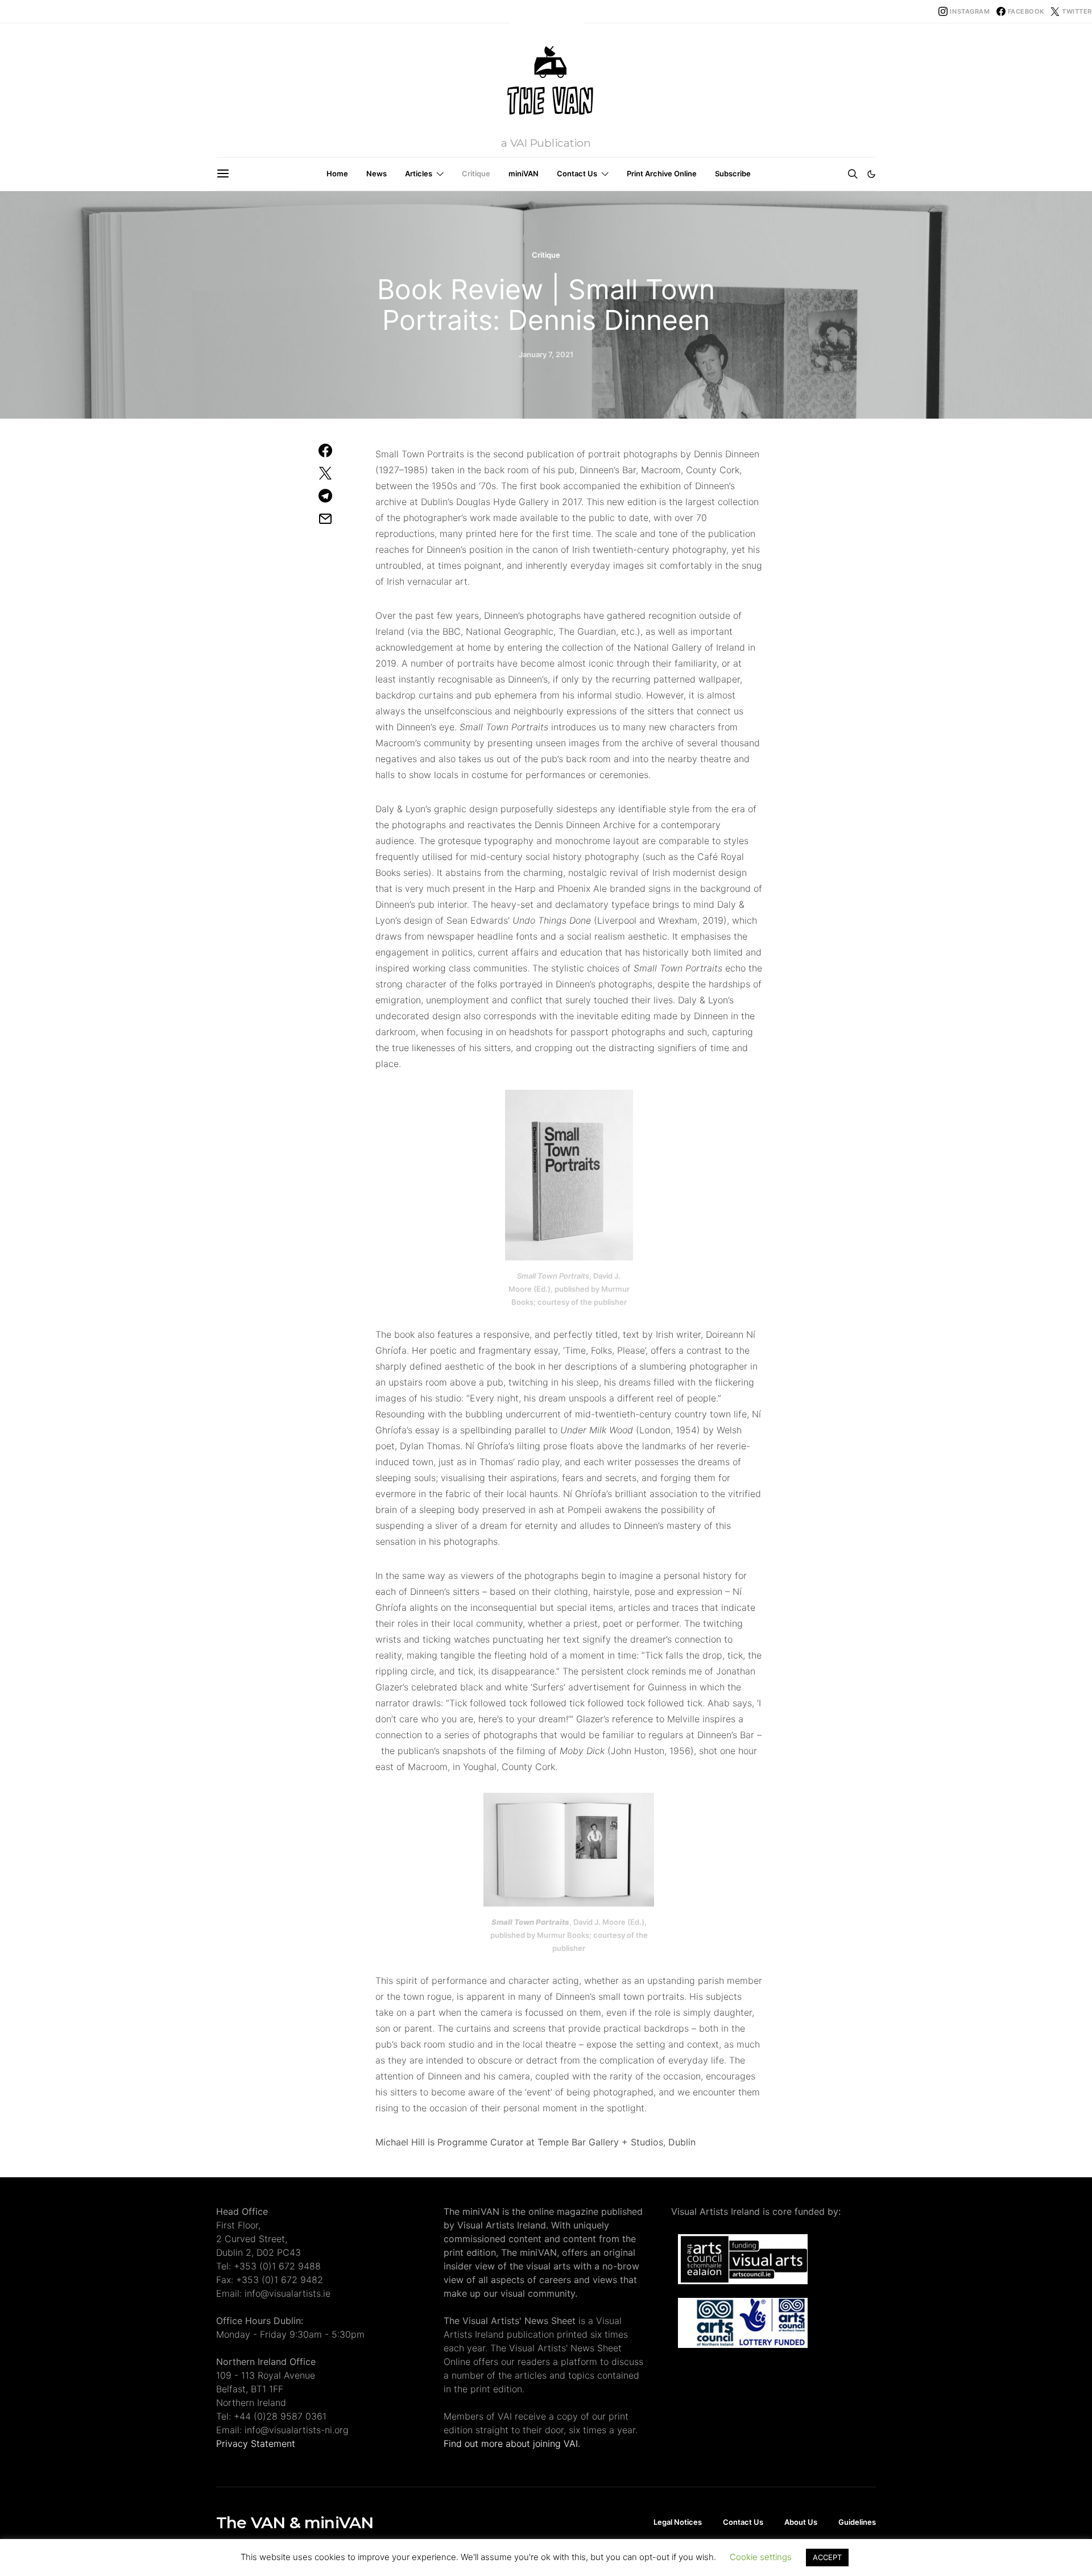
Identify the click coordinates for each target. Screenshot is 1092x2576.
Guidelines (857, 2522)
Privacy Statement (256, 2443)
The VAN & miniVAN (295, 2523)
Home (337, 173)
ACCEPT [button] (827, 2557)
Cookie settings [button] (761, 2557)
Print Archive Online (662, 173)
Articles (419, 173)
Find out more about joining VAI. (512, 2443)
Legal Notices (678, 2522)
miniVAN (524, 173)
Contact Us (577, 173)
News (377, 173)
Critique (476, 173)
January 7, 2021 (546, 354)
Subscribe (733, 173)
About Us (801, 2522)
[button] (871, 174)
